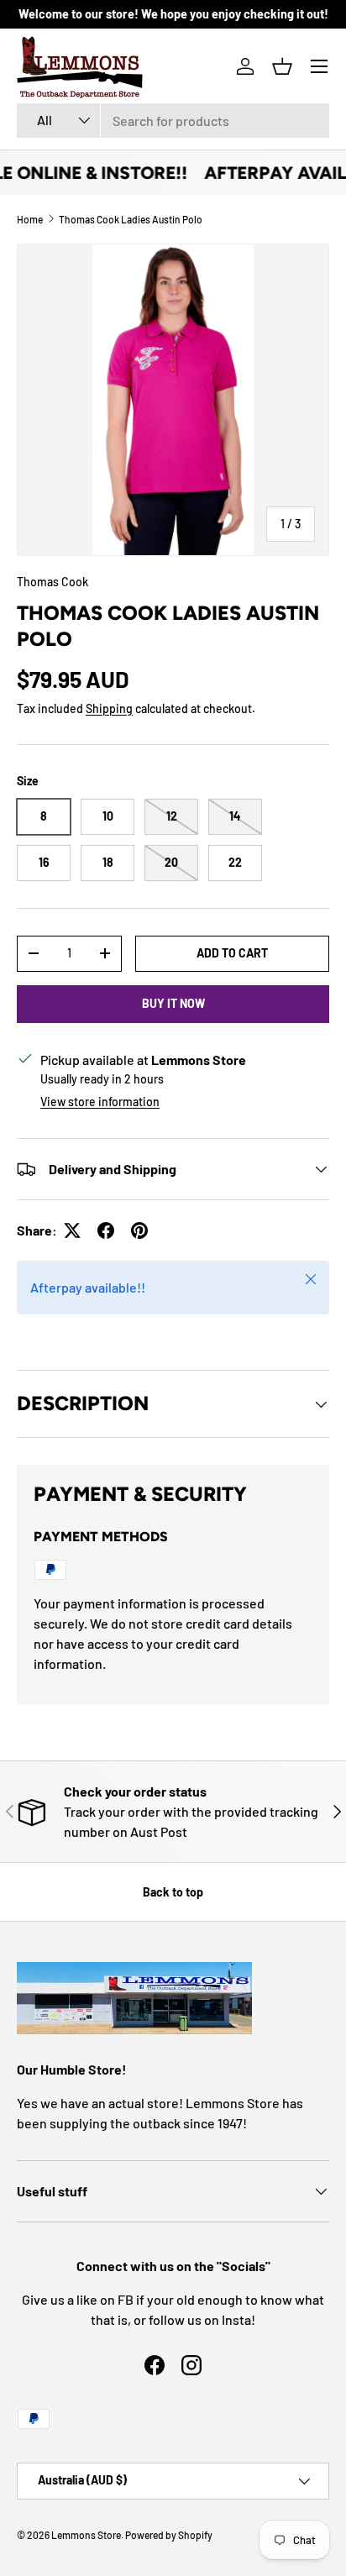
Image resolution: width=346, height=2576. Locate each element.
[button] (282, 66)
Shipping (109, 708)
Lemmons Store (86, 2535)
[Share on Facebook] (106, 1230)
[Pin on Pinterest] (139, 1230)
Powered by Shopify (169, 2535)
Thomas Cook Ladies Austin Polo (131, 219)
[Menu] (319, 66)
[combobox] (173, 121)
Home (30, 219)
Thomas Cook (52, 582)
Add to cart (232, 953)
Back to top (173, 1892)
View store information (100, 1102)
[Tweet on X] (72, 1230)
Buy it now (173, 1003)
